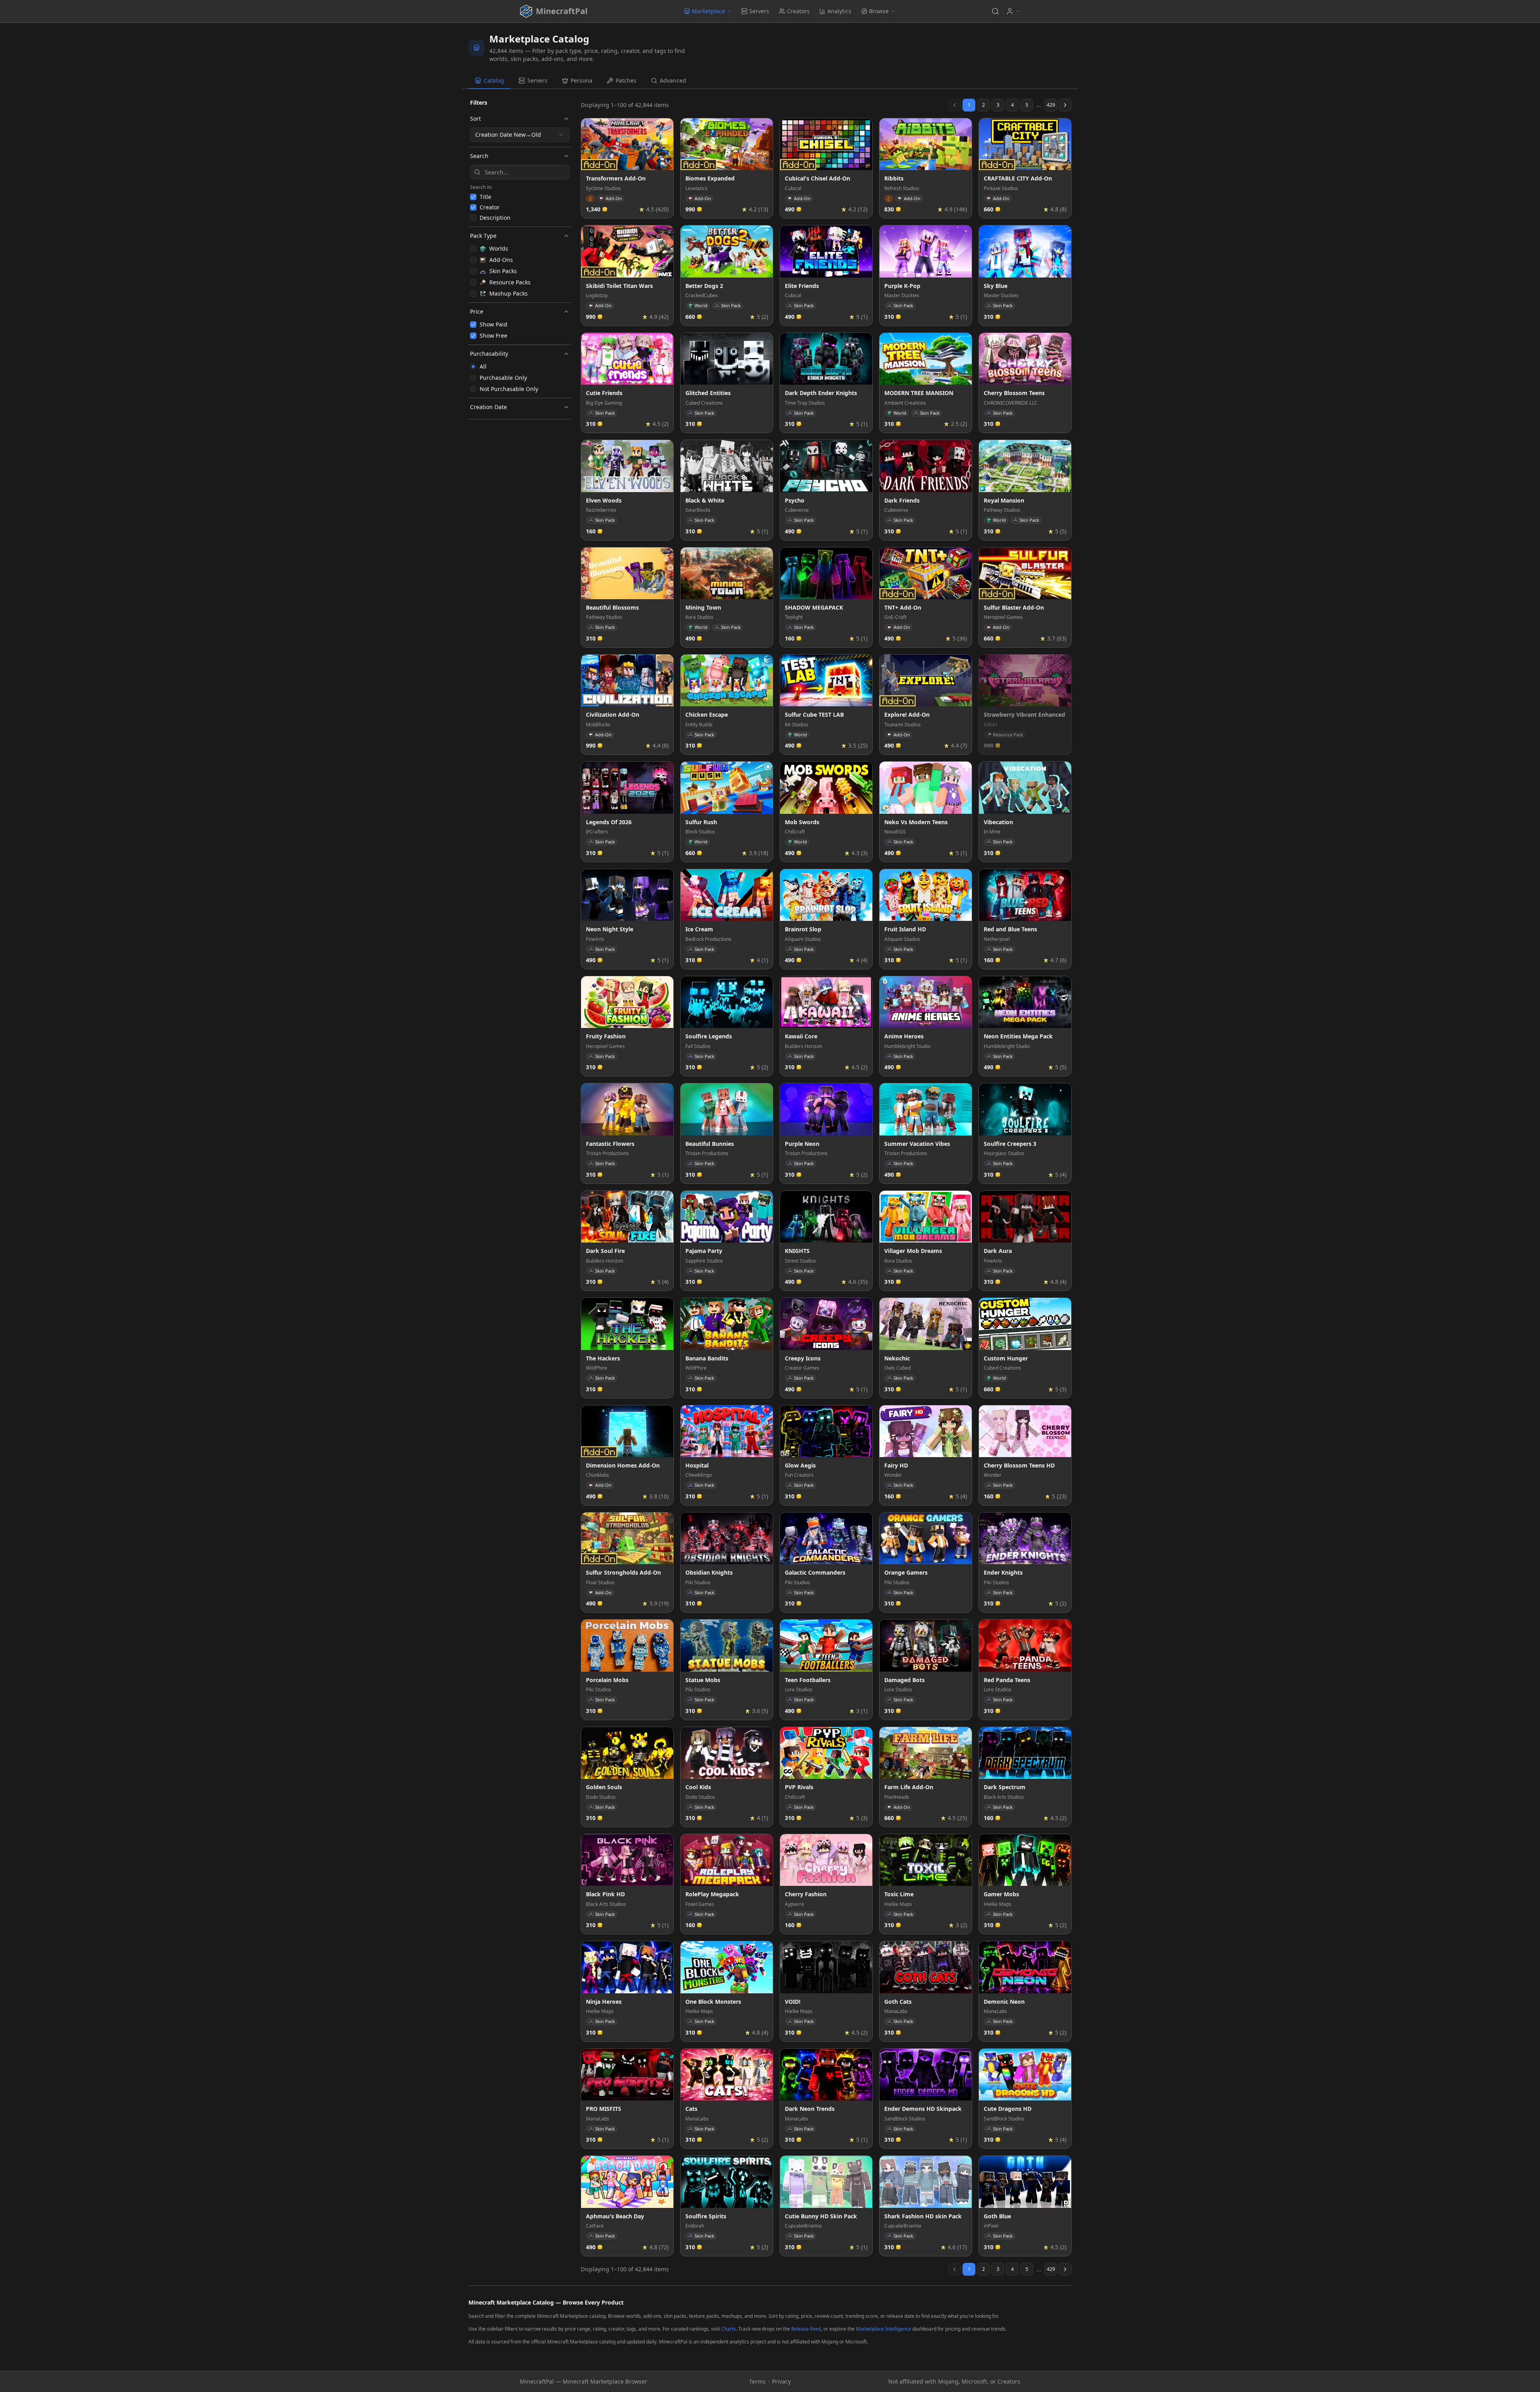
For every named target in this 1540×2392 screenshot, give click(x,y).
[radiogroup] (520, 378)
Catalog (494, 80)
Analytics (839, 11)
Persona (582, 80)
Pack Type (483, 236)
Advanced (673, 80)
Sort (475, 119)
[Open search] (995, 11)
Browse (879, 11)
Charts (728, 2329)
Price (477, 311)
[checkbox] (473, 197)
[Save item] (665, 127)
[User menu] (1013, 11)
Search (479, 156)
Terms (757, 2381)
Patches (626, 80)
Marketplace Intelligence (883, 2329)
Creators (798, 11)
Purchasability (489, 354)
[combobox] (520, 135)
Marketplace (708, 11)
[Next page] (1065, 105)
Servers (759, 11)
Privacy (781, 2381)
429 (1051, 105)
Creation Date (488, 407)
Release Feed (806, 2329)
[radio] (473, 367)
